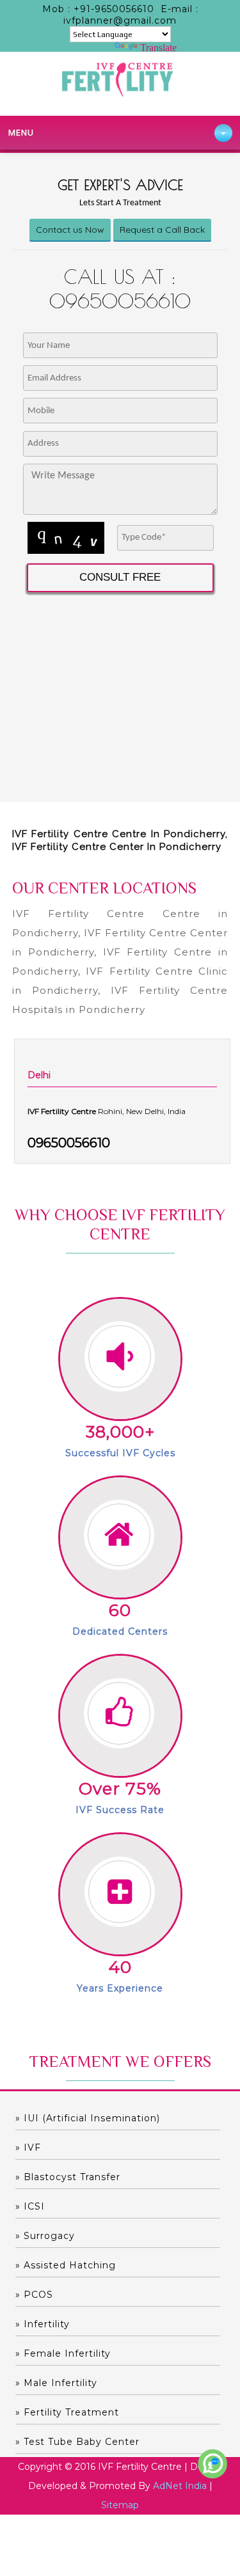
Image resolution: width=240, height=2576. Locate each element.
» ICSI (30, 2206)
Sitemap (120, 2505)
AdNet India (180, 2486)
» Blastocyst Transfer (68, 2177)
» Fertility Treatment (67, 2412)
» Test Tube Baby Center (77, 2442)
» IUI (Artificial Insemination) (88, 2118)
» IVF (28, 2148)
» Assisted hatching (66, 2265)
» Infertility (43, 2324)
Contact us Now (70, 230)
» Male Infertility (56, 2383)
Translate (158, 48)
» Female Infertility (63, 2353)
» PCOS (34, 2295)
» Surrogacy (45, 2236)
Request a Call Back (162, 230)
